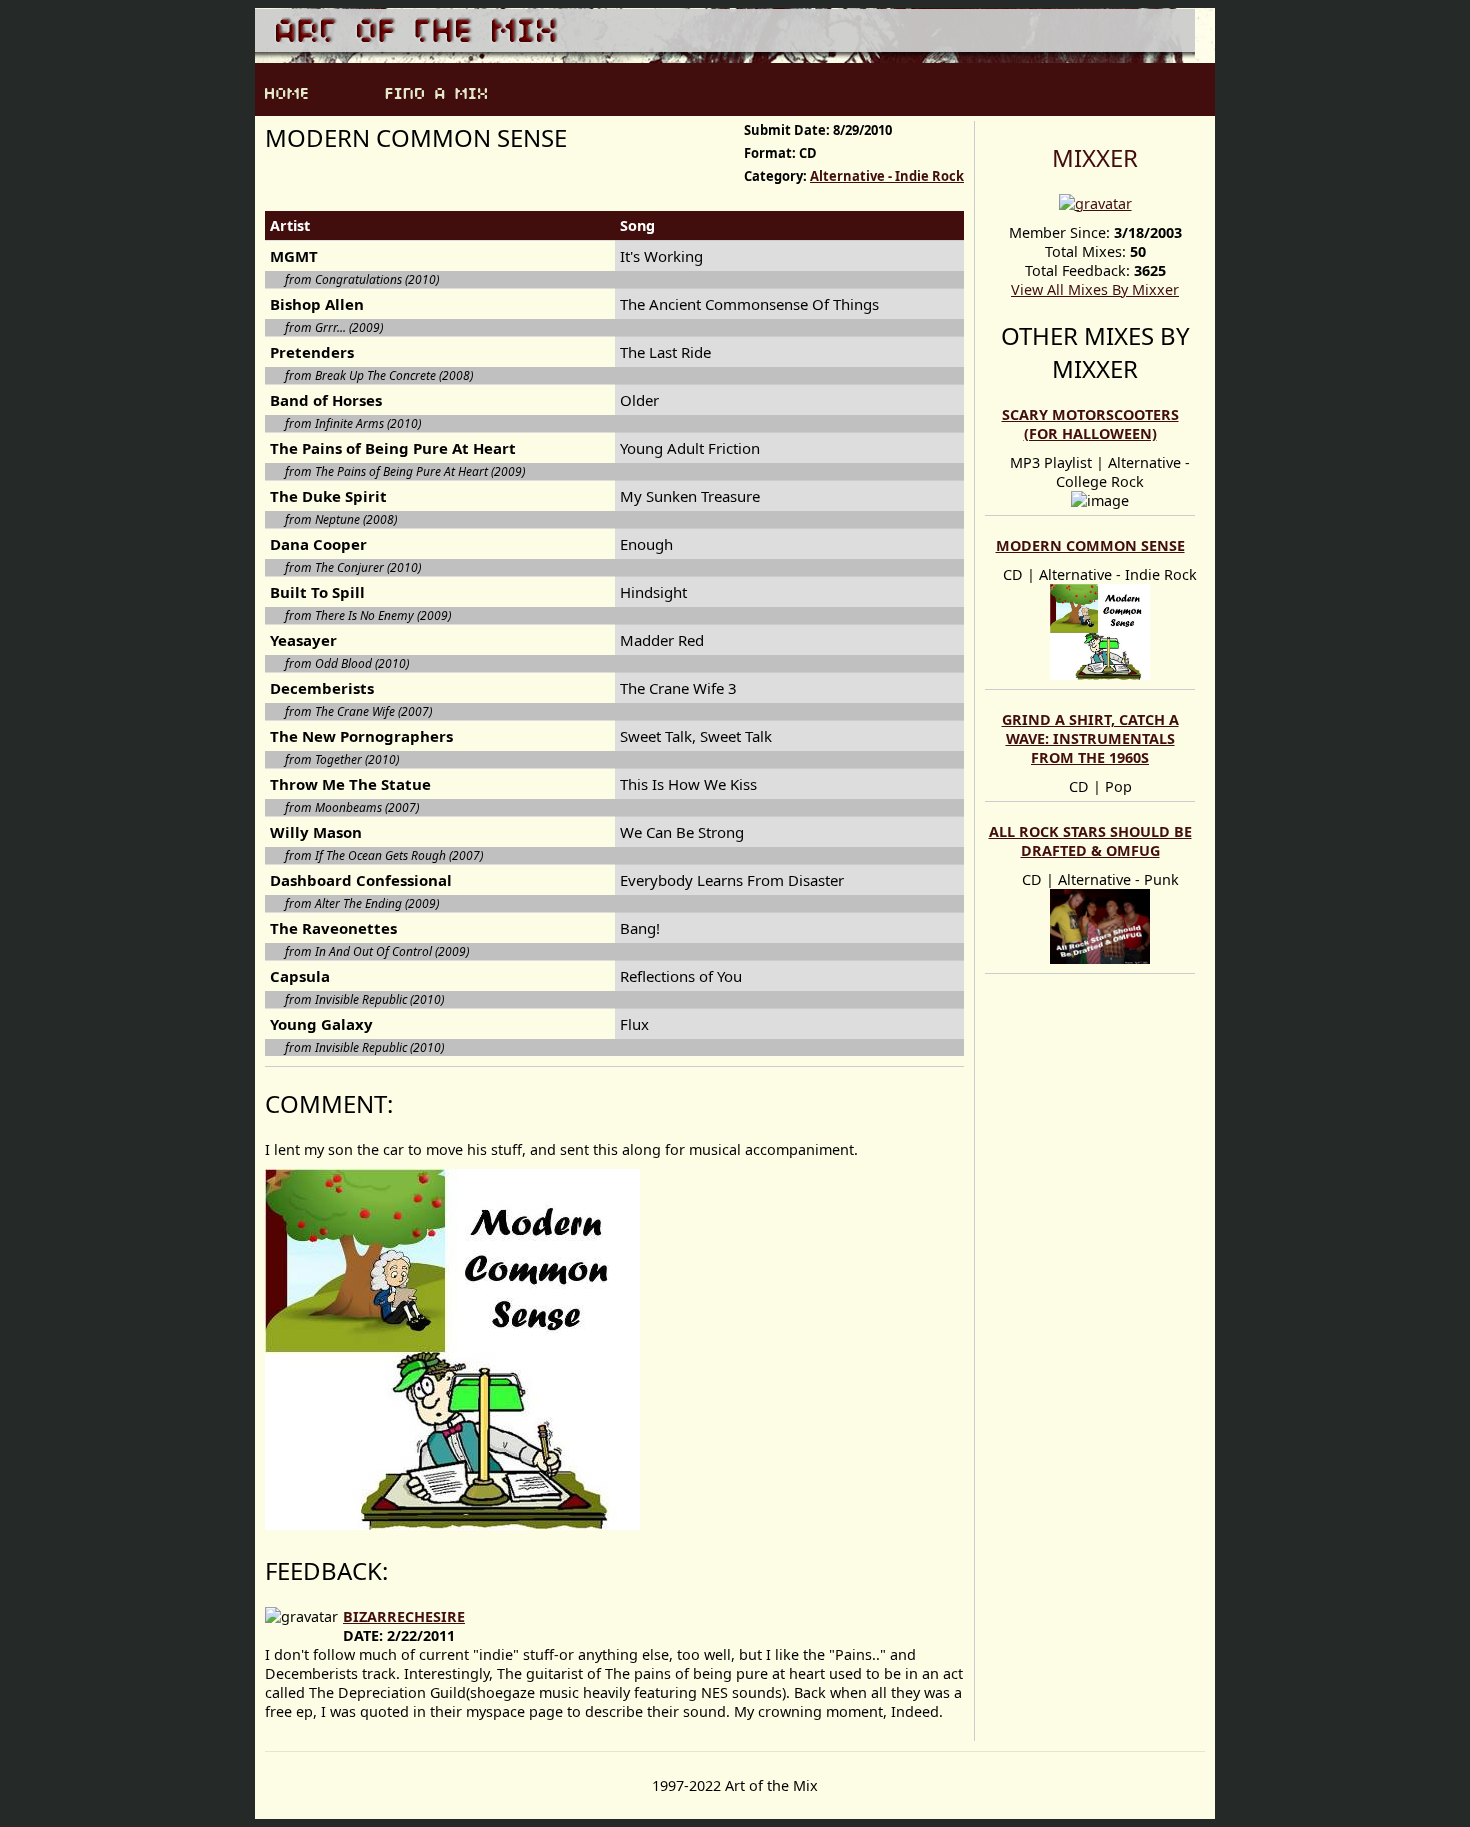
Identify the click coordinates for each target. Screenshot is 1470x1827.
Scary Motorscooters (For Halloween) (1090, 424)
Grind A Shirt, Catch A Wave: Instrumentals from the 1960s (1090, 738)
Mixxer (1095, 157)
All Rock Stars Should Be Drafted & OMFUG (1090, 841)
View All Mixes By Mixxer (1095, 289)
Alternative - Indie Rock (887, 176)
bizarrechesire (404, 1616)
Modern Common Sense (1090, 545)
